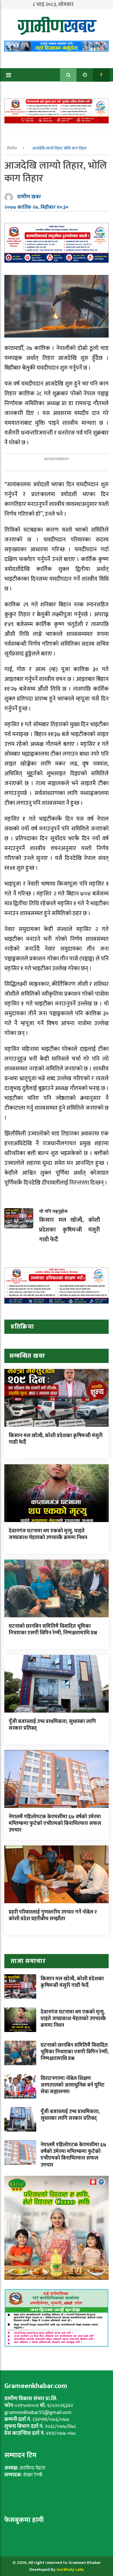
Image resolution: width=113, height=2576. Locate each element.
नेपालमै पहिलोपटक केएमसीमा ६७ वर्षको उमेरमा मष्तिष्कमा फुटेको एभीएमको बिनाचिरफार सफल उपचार (55, 1824)
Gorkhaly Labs (70, 2570)
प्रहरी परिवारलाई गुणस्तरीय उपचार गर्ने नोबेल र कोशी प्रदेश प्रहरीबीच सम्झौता (53, 1915)
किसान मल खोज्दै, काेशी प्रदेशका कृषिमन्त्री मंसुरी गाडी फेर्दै (56, 1439)
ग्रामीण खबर (29, 197)
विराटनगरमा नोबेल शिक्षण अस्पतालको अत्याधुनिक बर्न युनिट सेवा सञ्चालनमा (73, 2085)
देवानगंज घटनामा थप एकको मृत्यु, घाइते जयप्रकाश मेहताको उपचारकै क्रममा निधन (48, 1534)
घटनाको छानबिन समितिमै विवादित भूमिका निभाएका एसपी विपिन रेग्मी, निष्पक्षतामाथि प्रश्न (53, 1630)
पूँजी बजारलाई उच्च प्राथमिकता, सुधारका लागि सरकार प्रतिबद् (52, 1725)
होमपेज (12, 148)
